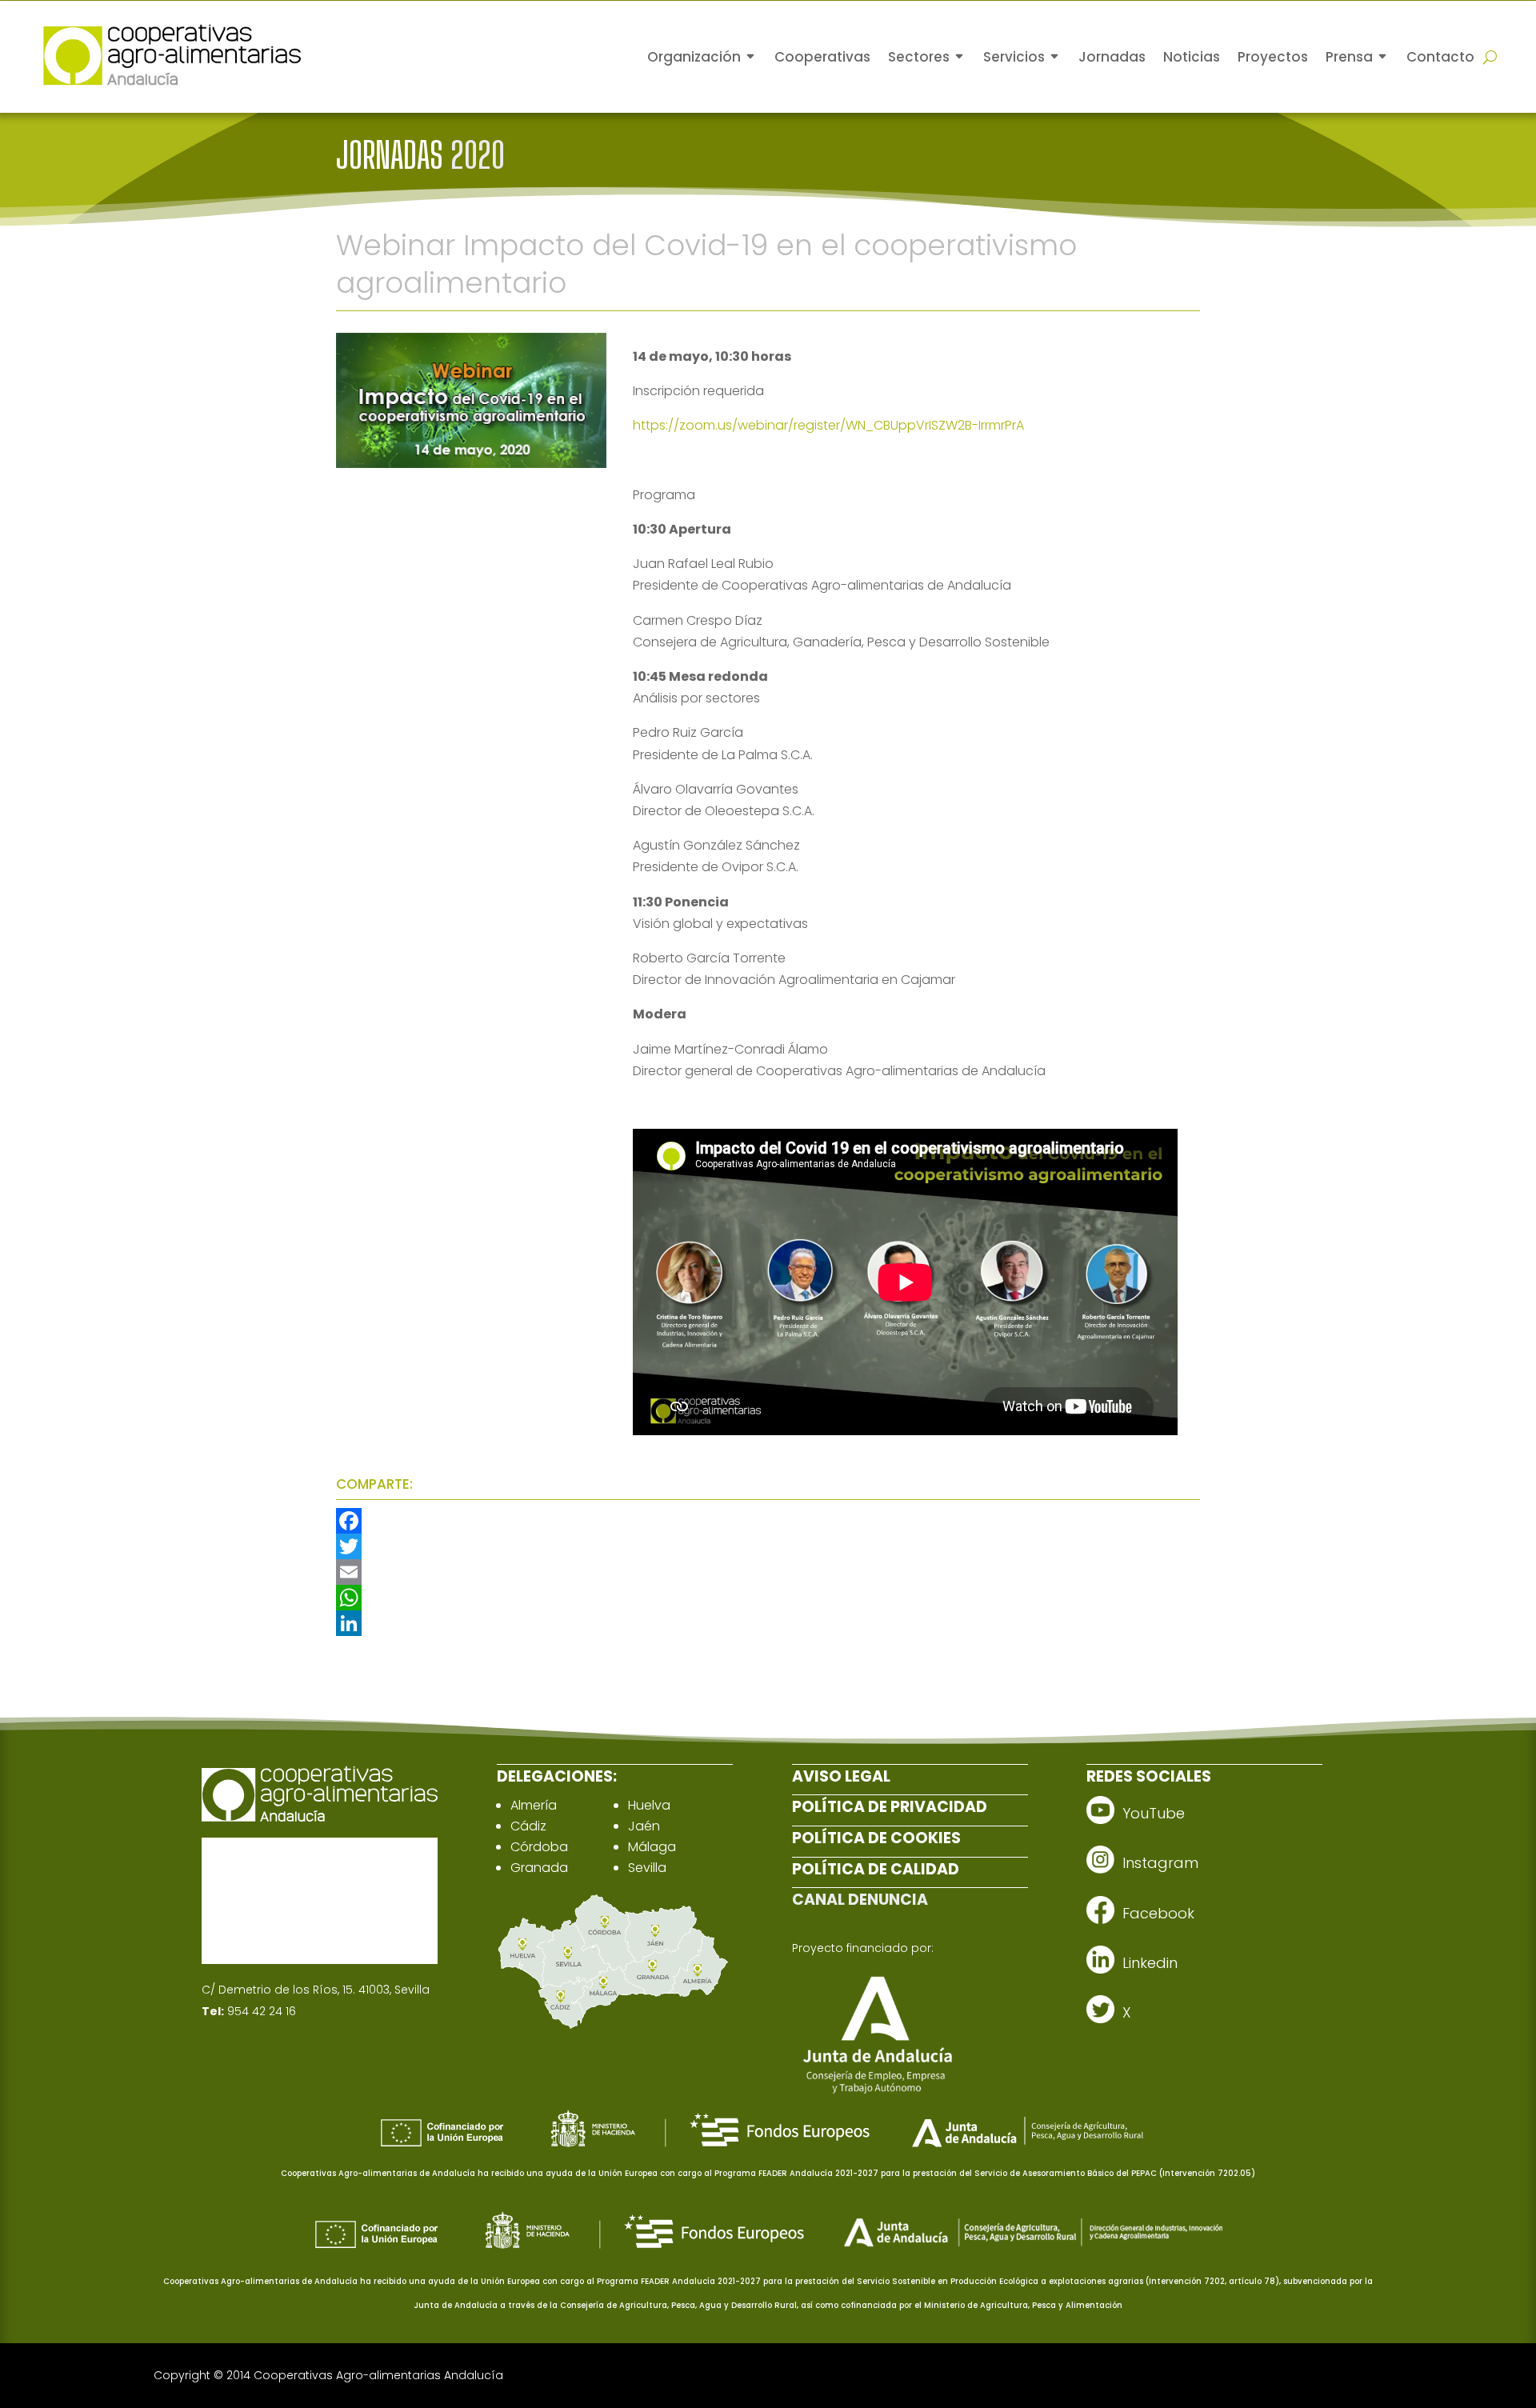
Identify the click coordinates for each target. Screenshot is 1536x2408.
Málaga (652, 1847)
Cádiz (528, 1826)
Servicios (1014, 57)
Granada (539, 1868)
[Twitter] (768, 1546)
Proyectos (1273, 57)
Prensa (1349, 57)
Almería (534, 1805)
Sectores (919, 57)
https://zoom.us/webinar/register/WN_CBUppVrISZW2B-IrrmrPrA (828, 425)
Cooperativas (822, 57)
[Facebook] (768, 1521)
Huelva (649, 1805)
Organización (694, 57)
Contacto (1440, 57)
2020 (478, 155)
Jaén (644, 1826)
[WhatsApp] (768, 1598)
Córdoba (539, 1847)
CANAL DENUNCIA (860, 1900)
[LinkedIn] (768, 1623)
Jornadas (1112, 57)
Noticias (1192, 57)
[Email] (768, 1572)
